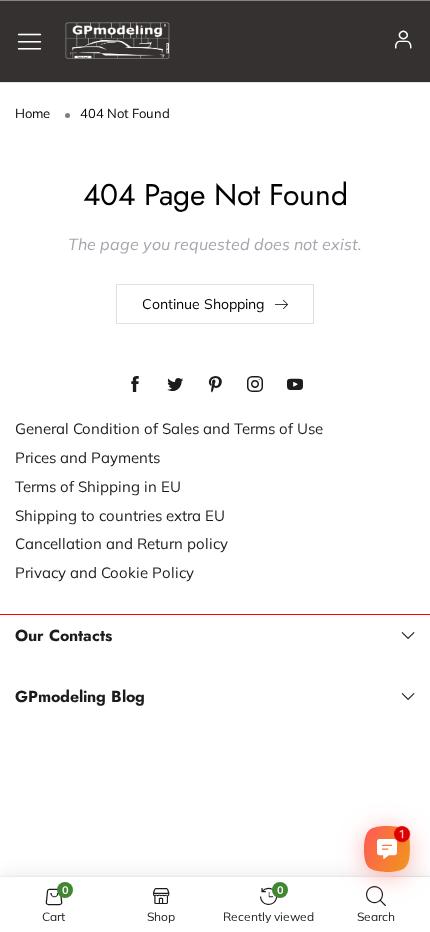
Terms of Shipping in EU (98, 486)
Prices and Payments (87, 457)
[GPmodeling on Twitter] (175, 385)
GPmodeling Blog (80, 697)
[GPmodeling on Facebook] (135, 385)
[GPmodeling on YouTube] (295, 385)
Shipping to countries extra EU (120, 515)
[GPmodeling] (117, 40)
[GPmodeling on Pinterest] (215, 385)
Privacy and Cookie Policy (104, 572)
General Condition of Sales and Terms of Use (169, 428)
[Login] (403, 40)
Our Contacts (63, 636)
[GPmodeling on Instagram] (255, 385)
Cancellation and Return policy (121, 543)
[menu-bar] (37, 40)
